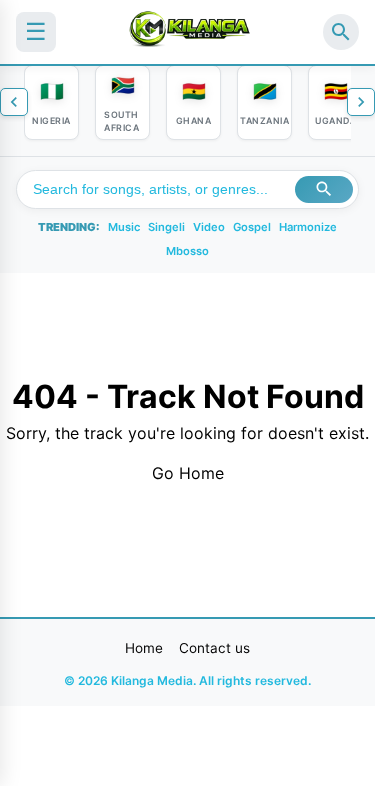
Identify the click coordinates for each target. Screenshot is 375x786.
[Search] (341, 32)
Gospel (252, 227)
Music (124, 227)
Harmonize (308, 227)
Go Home (188, 473)
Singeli (166, 227)
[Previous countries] (14, 102)
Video (209, 227)
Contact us (214, 648)
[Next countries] (361, 102)
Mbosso (187, 251)
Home (144, 648)
